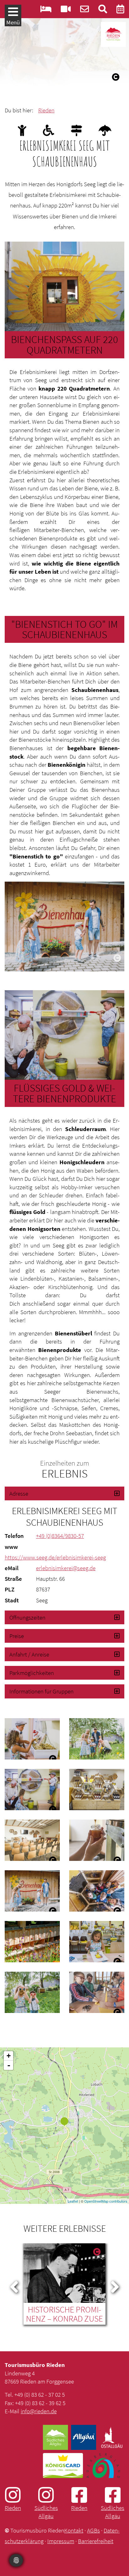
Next (115, 2286)
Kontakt (74, 2530)
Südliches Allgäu (46, 2512)
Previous (14, 2286)
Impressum (61, 2541)
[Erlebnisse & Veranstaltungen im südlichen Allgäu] (120, 10)
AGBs (93, 2530)
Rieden (46, 110)
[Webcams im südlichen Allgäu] (66, 10)
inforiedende (39, 2411)
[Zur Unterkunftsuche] (46, 10)
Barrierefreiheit (96, 2541)
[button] (64, 1493)
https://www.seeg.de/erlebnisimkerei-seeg (55, 1557)
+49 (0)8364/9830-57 (60, 1536)
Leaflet (73, 2201)
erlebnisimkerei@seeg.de (66, 1568)
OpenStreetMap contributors (106, 2201)
